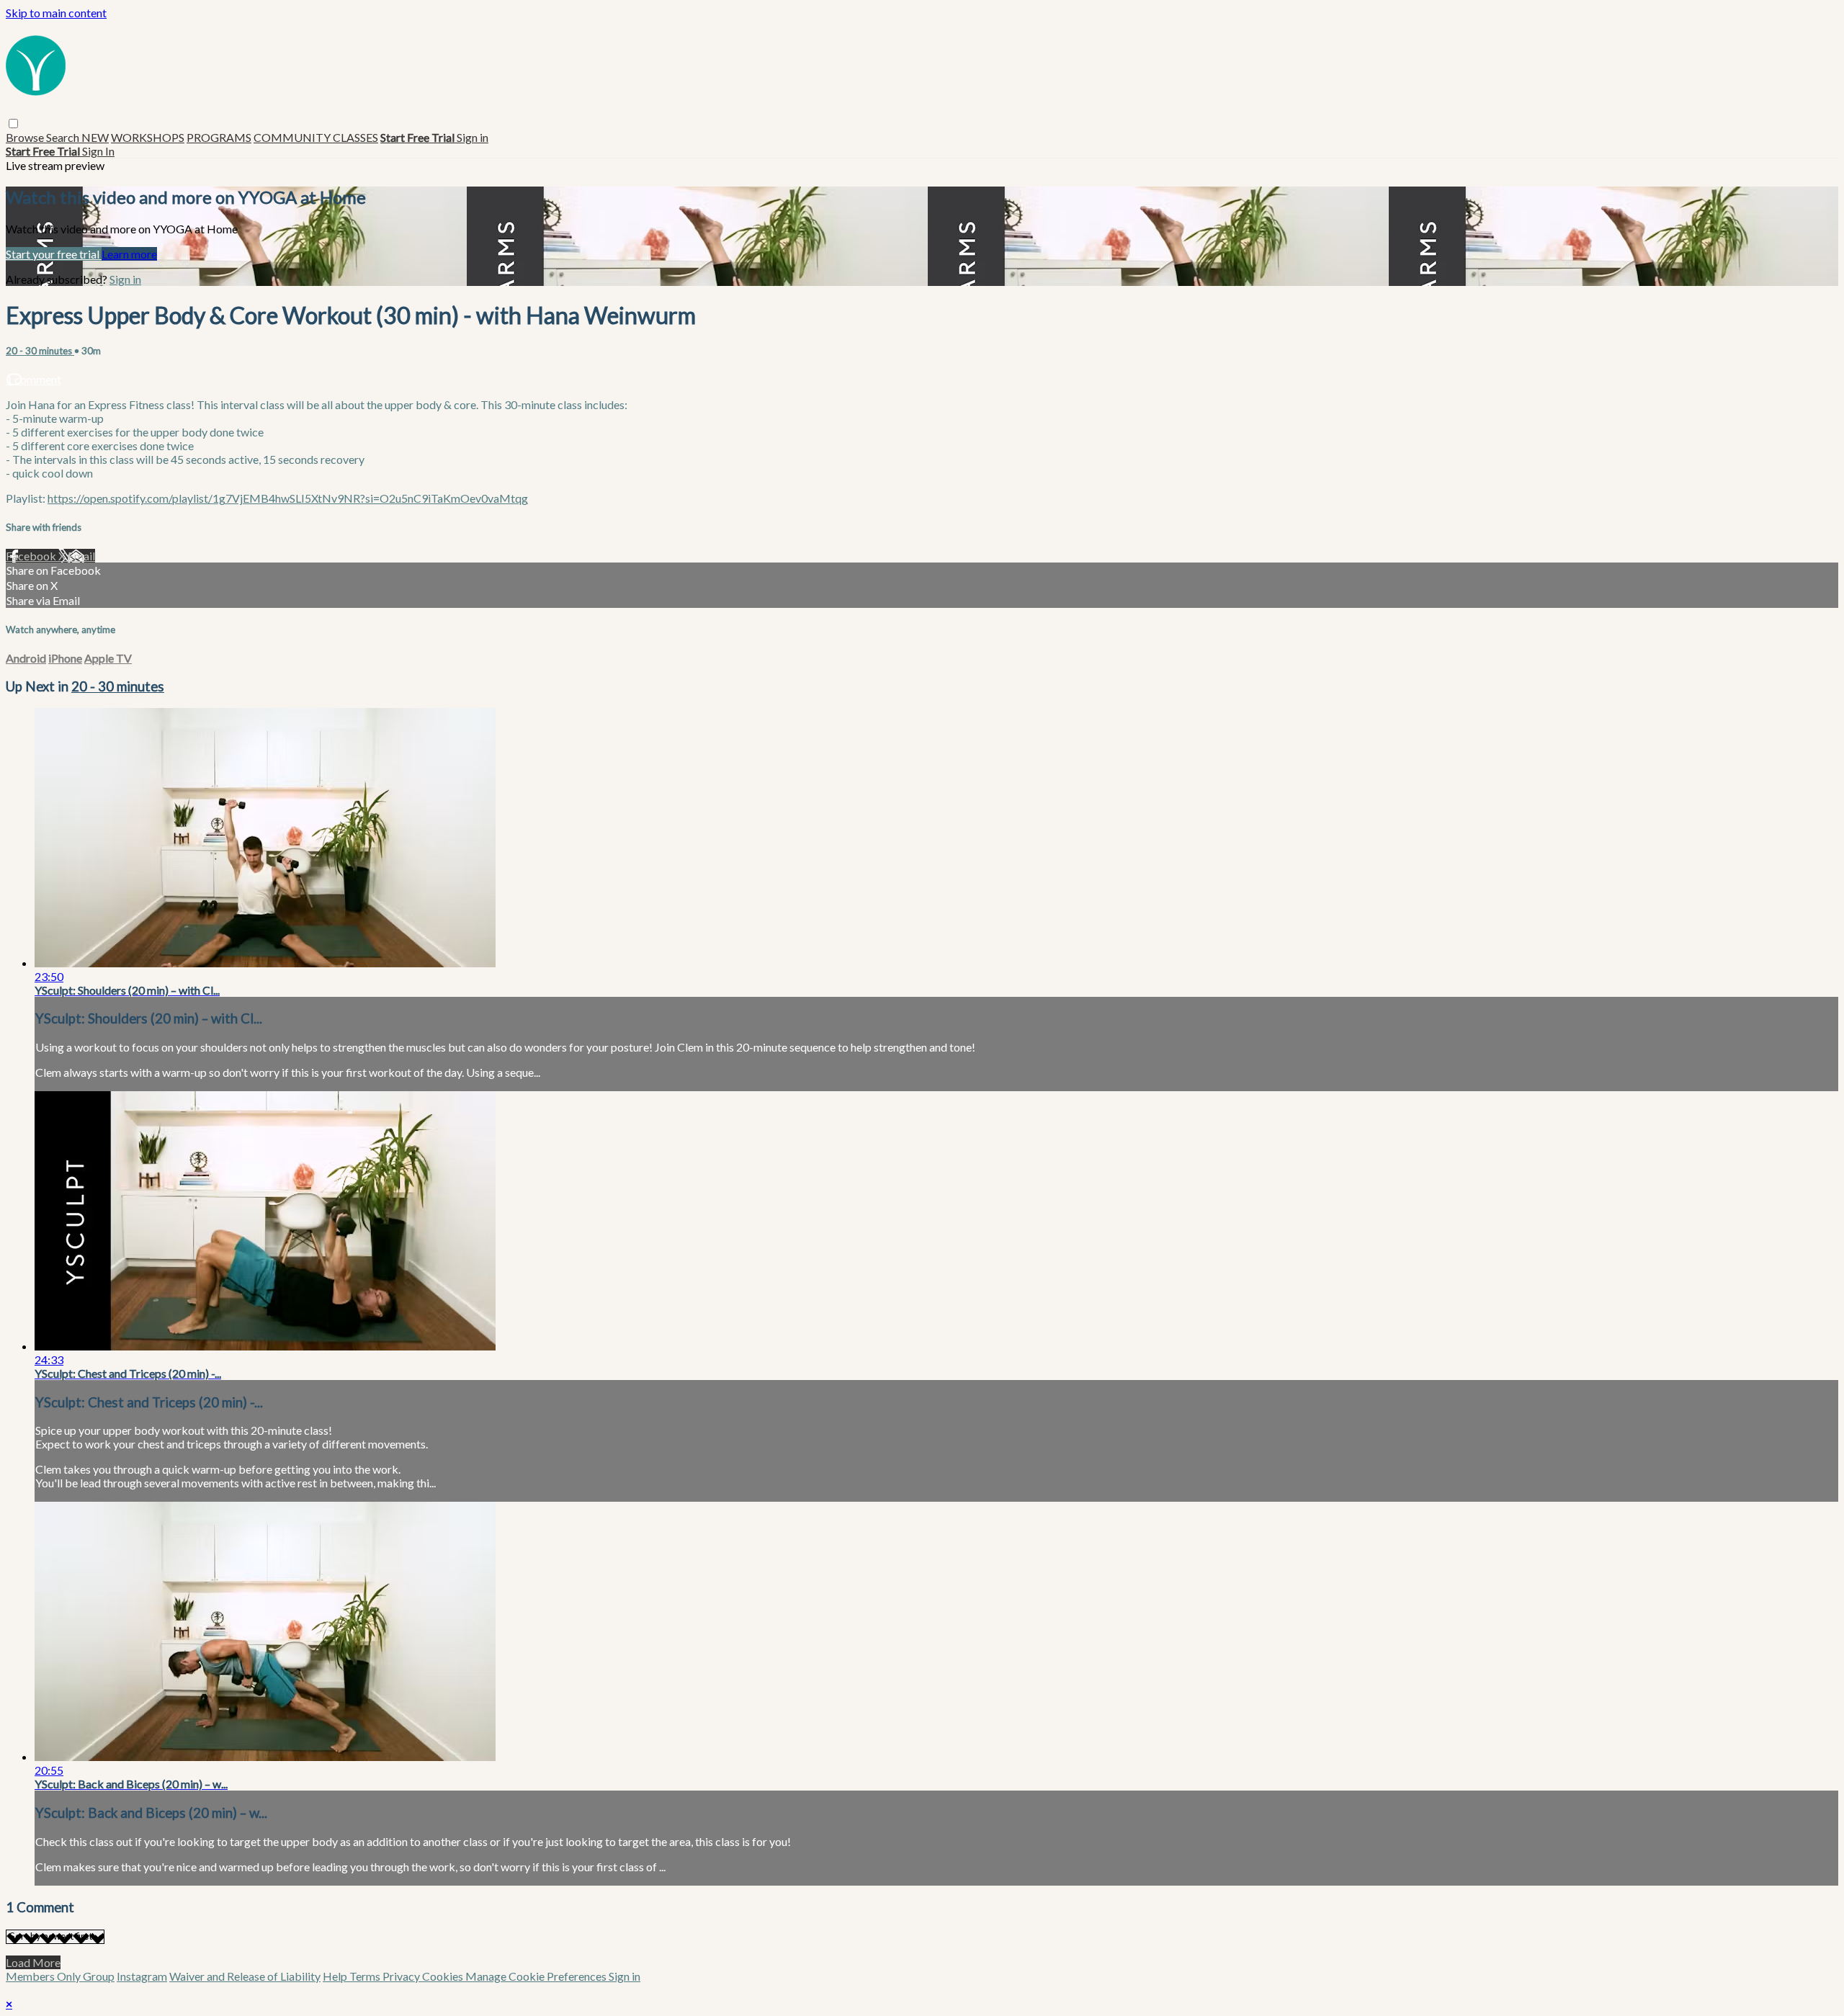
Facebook (32, 556)
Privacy (402, 1976)
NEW (95, 137)
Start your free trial (54, 254)
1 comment (33, 379)
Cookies (444, 1976)
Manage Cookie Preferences (537, 1976)
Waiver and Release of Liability (245, 1976)
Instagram (142, 1976)
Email (81, 556)
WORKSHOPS (148, 137)
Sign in (473, 137)
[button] (13, 124)
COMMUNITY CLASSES (316, 137)
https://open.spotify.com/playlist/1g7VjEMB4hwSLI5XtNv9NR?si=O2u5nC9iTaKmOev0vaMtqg (288, 498)
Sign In (98, 151)
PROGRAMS (219, 137)
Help (336, 1976)
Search (64, 137)
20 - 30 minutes (40, 351)
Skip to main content (56, 13)
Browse (26, 137)
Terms (366, 1976)
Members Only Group (60, 1976)
